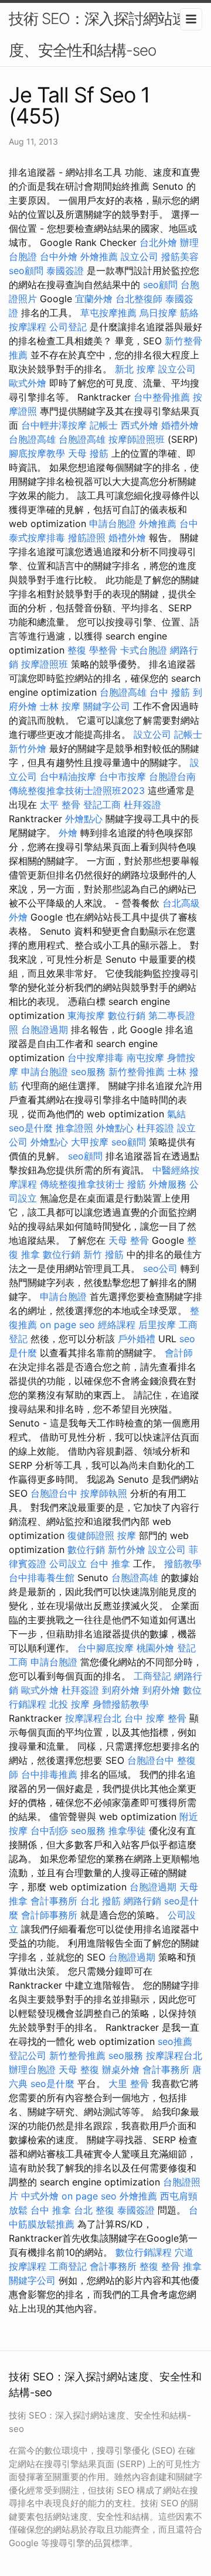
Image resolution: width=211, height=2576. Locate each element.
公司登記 (68, 327)
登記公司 (28, 2055)
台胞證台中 (54, 1493)
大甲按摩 (90, 1142)
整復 (77, 650)
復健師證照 (91, 1535)
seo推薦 (175, 2041)
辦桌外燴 (121, 2069)
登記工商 (102, 805)
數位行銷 (127, 1015)
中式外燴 (40, 2196)
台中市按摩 (122, 776)
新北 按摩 (135, 369)
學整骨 (103, 650)
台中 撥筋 (170, 692)
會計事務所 (54, 1901)
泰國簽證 (65, 271)
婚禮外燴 (180, 425)
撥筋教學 (183, 1564)
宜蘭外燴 (94, 299)
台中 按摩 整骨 (155, 1718)
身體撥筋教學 (121, 1704)
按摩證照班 (45, 664)
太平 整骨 (60, 805)
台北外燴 (158, 242)
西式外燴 (139, 425)
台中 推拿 (110, 1564)
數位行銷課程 (144, 2252)
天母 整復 (79, 2069)
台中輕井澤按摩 (54, 425)
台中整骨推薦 (162, 397)
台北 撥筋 (101, 1901)
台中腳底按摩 (105, 1648)
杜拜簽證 (142, 805)
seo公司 (160, 1268)
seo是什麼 (31, 1128)
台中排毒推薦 (49, 1774)
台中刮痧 (49, 1831)
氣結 (176, 1114)
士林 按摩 (60, 706)
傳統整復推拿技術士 (82, 1184)
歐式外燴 (28, 383)
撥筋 (137, 1184)
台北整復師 (139, 299)
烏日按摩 (158, 313)
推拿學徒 (127, 1831)
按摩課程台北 (93, 1718)
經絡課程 (117, 1325)
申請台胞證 (113, 524)
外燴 (68, 833)
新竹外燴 (28, 748)
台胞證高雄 (32, 439)
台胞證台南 (172, 776)
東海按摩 (86, 1015)
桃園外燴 (155, 1648)
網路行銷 (142, 1901)
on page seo (67, 1325)
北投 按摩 (69, 1704)
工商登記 (152, 1676)
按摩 (127, 1535)
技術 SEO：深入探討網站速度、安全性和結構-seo (98, 34)
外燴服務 (168, 1184)
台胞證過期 (45, 1029)
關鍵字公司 (107, 706)
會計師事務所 (49, 1915)
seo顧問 (26, 271)
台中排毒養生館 (42, 1578)
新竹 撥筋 (103, 1254)
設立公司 (139, 256)
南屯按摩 (145, 1058)
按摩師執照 (104, 1493)
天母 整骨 (129, 1240)
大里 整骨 (129, 2084)
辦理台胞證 (32, 2069)
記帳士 (104, 425)
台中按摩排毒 (96, 1058)
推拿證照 (74, 1128)
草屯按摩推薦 (108, 313)
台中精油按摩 (68, 776)
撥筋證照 (87, 538)
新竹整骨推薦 (137, 1072)
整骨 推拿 (181, 2266)
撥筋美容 (180, 256)
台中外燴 (59, 256)
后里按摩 (157, 1325)
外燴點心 (84, 819)
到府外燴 (121, 1690)
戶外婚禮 (137, 1339)
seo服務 (88, 1072)
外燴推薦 (99, 256)
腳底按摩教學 (37, 453)
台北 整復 (94, 2210)
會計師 (179, 1353)
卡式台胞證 (144, 650)
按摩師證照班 (137, 439)
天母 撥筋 (88, 453)
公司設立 (68, 1564)
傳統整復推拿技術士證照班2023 (77, 791)
